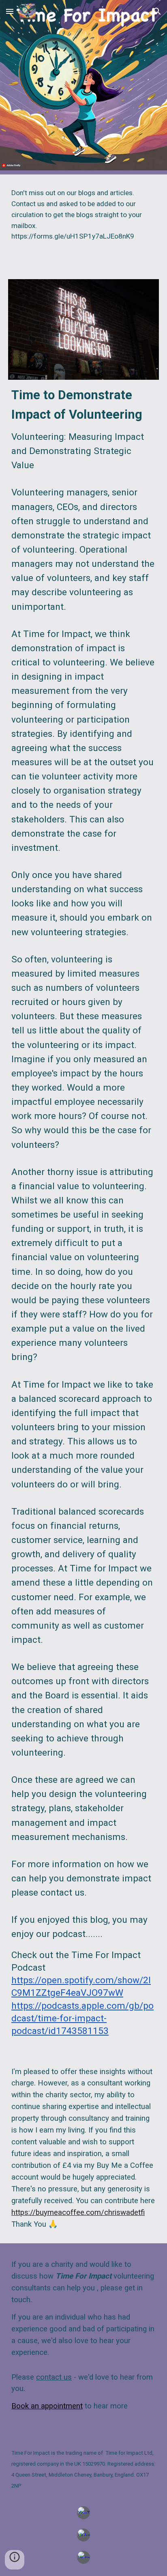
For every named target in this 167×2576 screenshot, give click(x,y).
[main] (83, 222)
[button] (10, 11)
